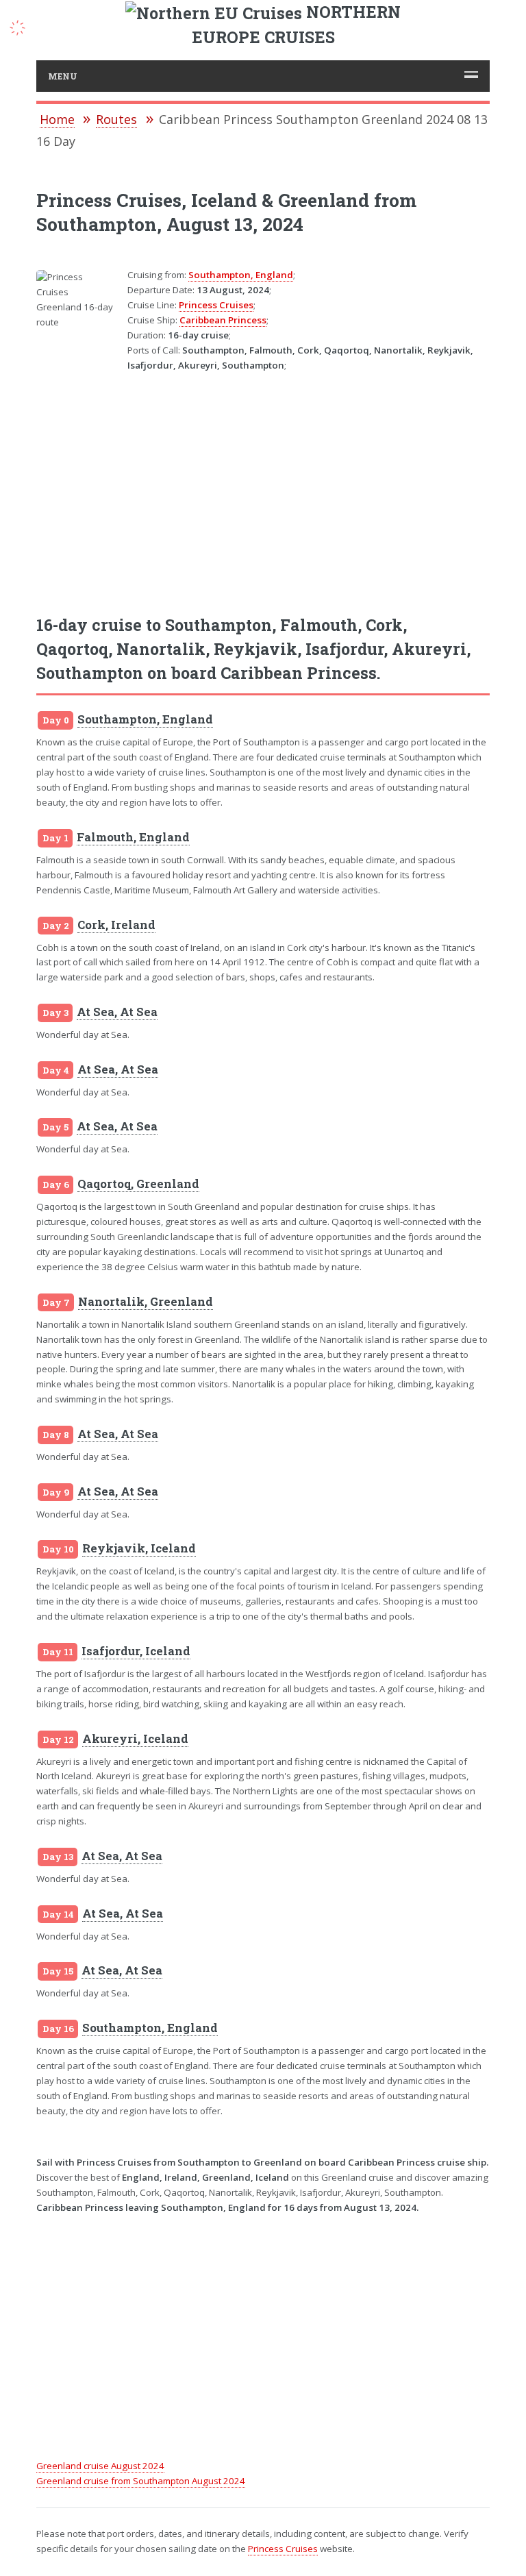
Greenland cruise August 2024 (100, 2466)
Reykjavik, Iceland (139, 1548)
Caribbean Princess (223, 320)
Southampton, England (241, 275)
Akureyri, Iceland (135, 1739)
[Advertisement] (263, 484)
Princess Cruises (216, 305)
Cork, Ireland (116, 925)
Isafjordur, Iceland (136, 1651)
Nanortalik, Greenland (146, 1302)
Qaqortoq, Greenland (138, 1184)
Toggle (25, 26)
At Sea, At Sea (117, 1012)
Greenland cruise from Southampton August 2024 (141, 2481)
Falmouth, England (133, 837)
